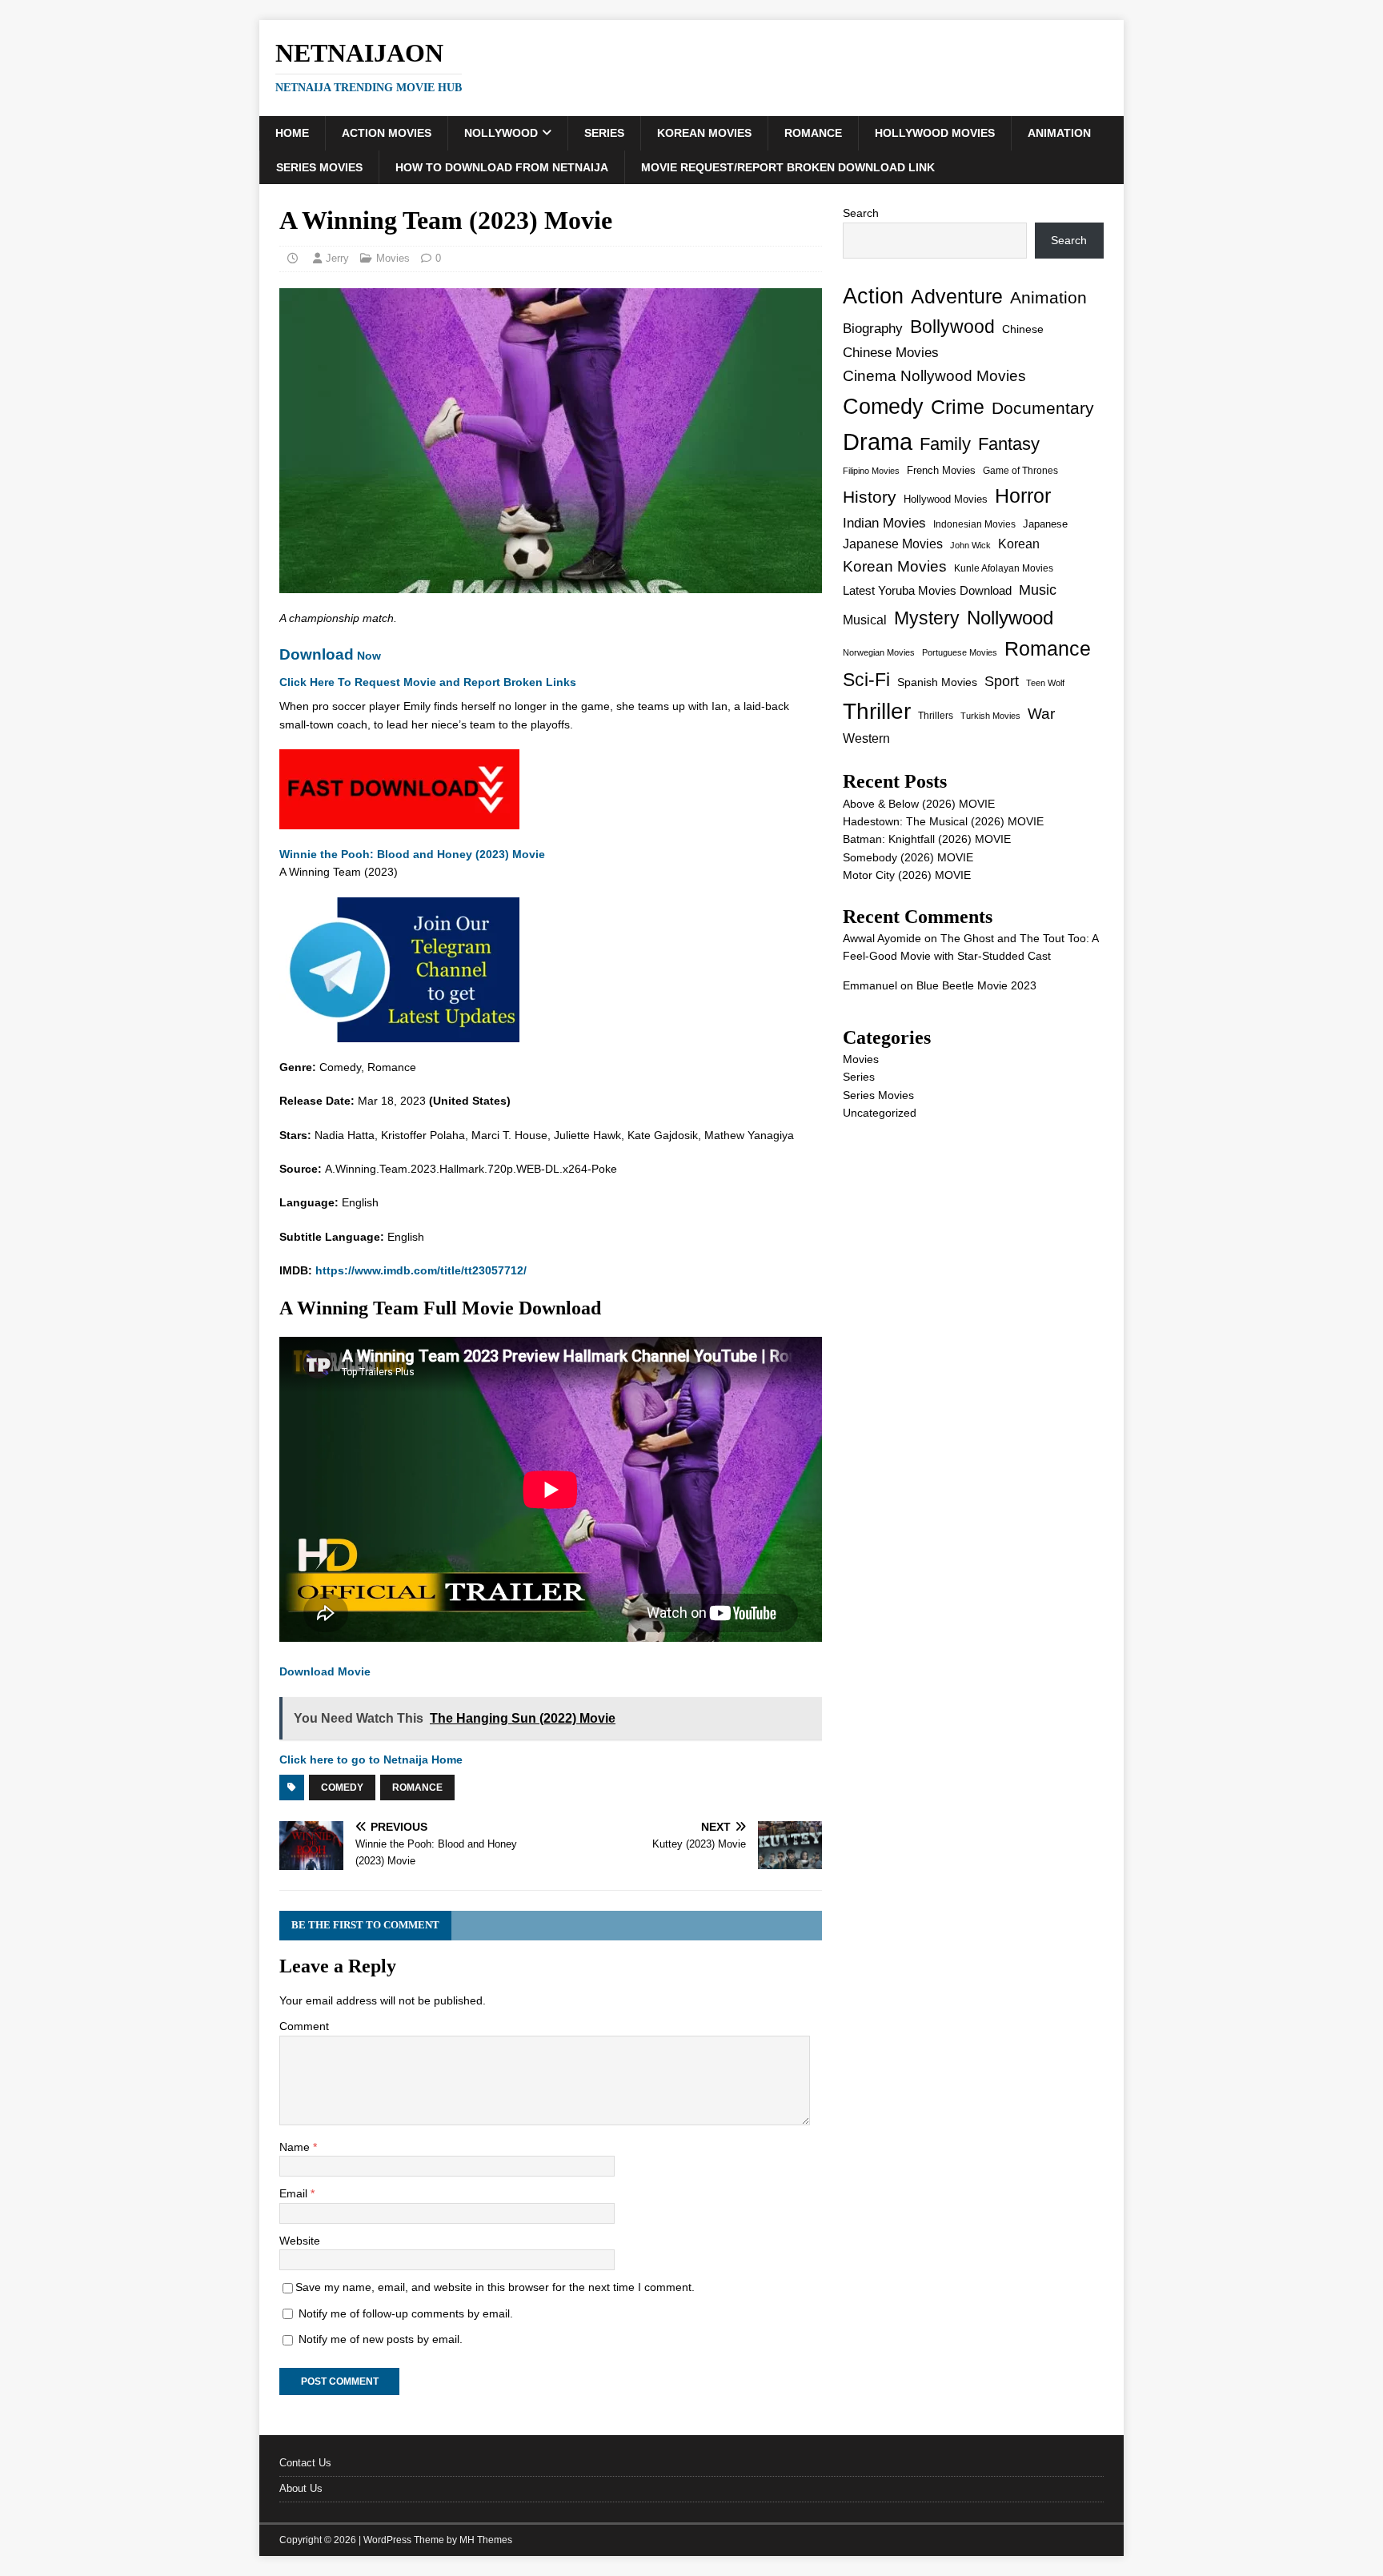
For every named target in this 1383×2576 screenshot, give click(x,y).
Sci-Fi (866, 680)
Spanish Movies (937, 682)
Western (866, 738)
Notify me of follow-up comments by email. (406, 2313)
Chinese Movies (891, 352)
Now (330, 656)
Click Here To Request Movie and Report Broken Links (428, 682)
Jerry (337, 258)
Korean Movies (704, 133)
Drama (878, 441)
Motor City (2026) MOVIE (907, 875)
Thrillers (936, 715)
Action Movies (387, 133)
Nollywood (501, 133)
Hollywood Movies (935, 133)
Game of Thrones (1020, 471)
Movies (393, 258)
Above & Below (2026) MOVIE (919, 804)
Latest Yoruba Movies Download (927, 590)
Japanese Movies (893, 544)
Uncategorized (880, 1113)
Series (604, 133)
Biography (873, 329)
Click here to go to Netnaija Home (371, 1759)
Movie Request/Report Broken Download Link (788, 167)
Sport (1002, 681)
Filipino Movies (871, 471)
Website (300, 2241)
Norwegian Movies (879, 652)
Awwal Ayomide (882, 938)
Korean (1019, 544)
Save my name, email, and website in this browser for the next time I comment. (495, 2287)
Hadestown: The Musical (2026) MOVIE (943, 821)
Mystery (927, 618)
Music (1038, 590)
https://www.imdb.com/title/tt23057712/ (421, 1270)
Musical (865, 620)
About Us (301, 2488)
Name (296, 2147)
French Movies (941, 470)
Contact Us (305, 2463)
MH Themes (486, 2540)
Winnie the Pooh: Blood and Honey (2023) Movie (412, 854)
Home (292, 133)
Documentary (1043, 408)
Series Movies (319, 167)
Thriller (877, 711)
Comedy (342, 1788)
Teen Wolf (1045, 683)
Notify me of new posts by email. (381, 2339)
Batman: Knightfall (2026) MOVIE (927, 839)
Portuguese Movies (960, 652)
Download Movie (325, 1671)
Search (861, 213)
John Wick (970, 545)
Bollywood (952, 327)
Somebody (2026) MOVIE (908, 857)
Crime (958, 407)
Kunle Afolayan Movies (1004, 568)
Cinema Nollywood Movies (934, 376)
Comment (304, 2026)
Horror (1023, 496)
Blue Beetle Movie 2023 (976, 985)
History (870, 497)
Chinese (1023, 329)
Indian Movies (884, 523)
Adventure (957, 297)
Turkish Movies (990, 716)
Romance (813, 133)
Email (295, 2193)
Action (873, 296)
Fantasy (1009, 444)
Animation (1059, 133)
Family (945, 444)
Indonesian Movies (974, 524)
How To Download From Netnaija (502, 167)
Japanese (1045, 524)
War (1041, 714)
